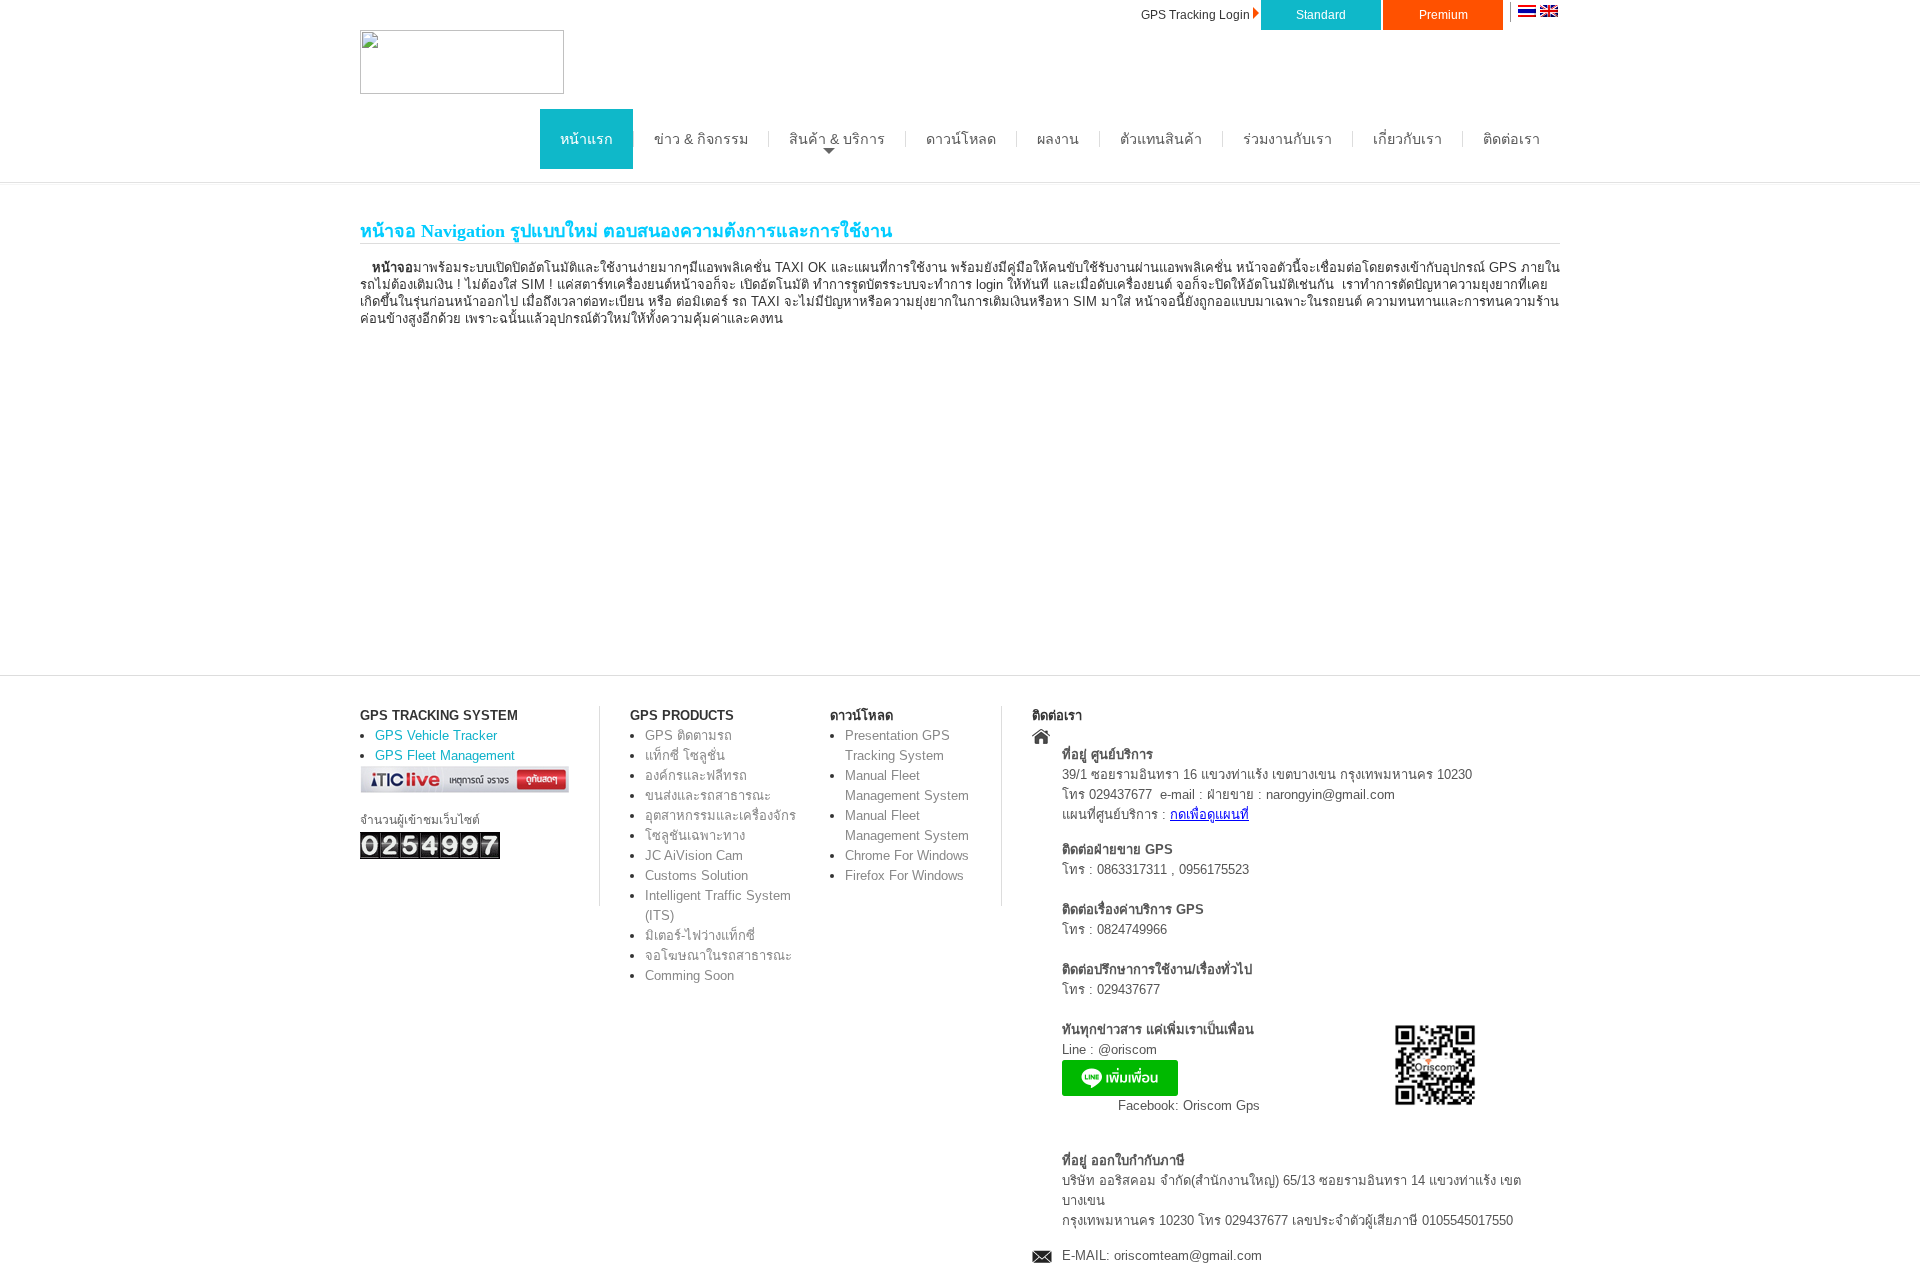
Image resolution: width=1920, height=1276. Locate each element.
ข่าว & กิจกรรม (701, 139)
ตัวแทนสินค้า (1161, 139)
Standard (1321, 14)
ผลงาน (1058, 139)
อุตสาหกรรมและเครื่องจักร (720, 815)
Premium (1443, 14)
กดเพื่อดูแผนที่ (1209, 814)
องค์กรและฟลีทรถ (696, 775)
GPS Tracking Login (1195, 14)
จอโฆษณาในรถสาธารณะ (718, 955)
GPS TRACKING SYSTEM (439, 715)
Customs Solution (696, 875)
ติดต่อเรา (1511, 139)
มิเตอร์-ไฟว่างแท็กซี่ (700, 935)
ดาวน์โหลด (961, 139)
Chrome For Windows (907, 855)
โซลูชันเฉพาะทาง (695, 835)
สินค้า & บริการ (837, 139)
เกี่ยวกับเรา (1407, 139)
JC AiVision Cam (694, 855)
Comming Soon (689, 975)
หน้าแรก (586, 139)
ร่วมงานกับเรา (1287, 139)
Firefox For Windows (904, 875)
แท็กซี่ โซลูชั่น (685, 755)
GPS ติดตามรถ (688, 735)
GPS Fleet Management (445, 755)
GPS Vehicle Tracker (436, 735)
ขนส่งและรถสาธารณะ (708, 795)
